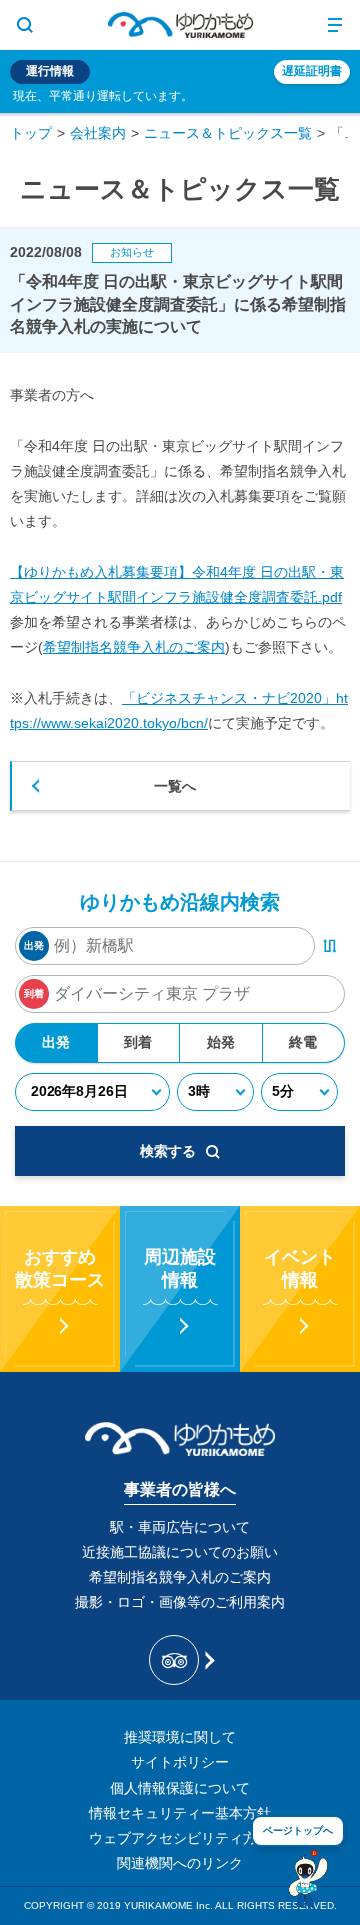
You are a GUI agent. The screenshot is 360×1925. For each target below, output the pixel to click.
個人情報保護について (180, 1788)
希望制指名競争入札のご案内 (134, 647)
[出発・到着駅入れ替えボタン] (330, 946)
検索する (168, 1151)
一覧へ (175, 786)
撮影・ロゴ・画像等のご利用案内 (180, 1602)
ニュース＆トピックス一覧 (228, 133)
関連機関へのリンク (180, 1863)
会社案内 (98, 133)
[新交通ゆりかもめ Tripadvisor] (180, 1660)
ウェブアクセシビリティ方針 (180, 1838)
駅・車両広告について (180, 1527)
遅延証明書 (312, 71)
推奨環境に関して (180, 1737)
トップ (31, 133)
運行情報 (50, 71)
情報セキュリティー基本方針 (180, 1813)
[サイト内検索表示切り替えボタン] (25, 25)
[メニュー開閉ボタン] (335, 25)
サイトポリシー (180, 1762)
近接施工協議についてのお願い (180, 1552)
